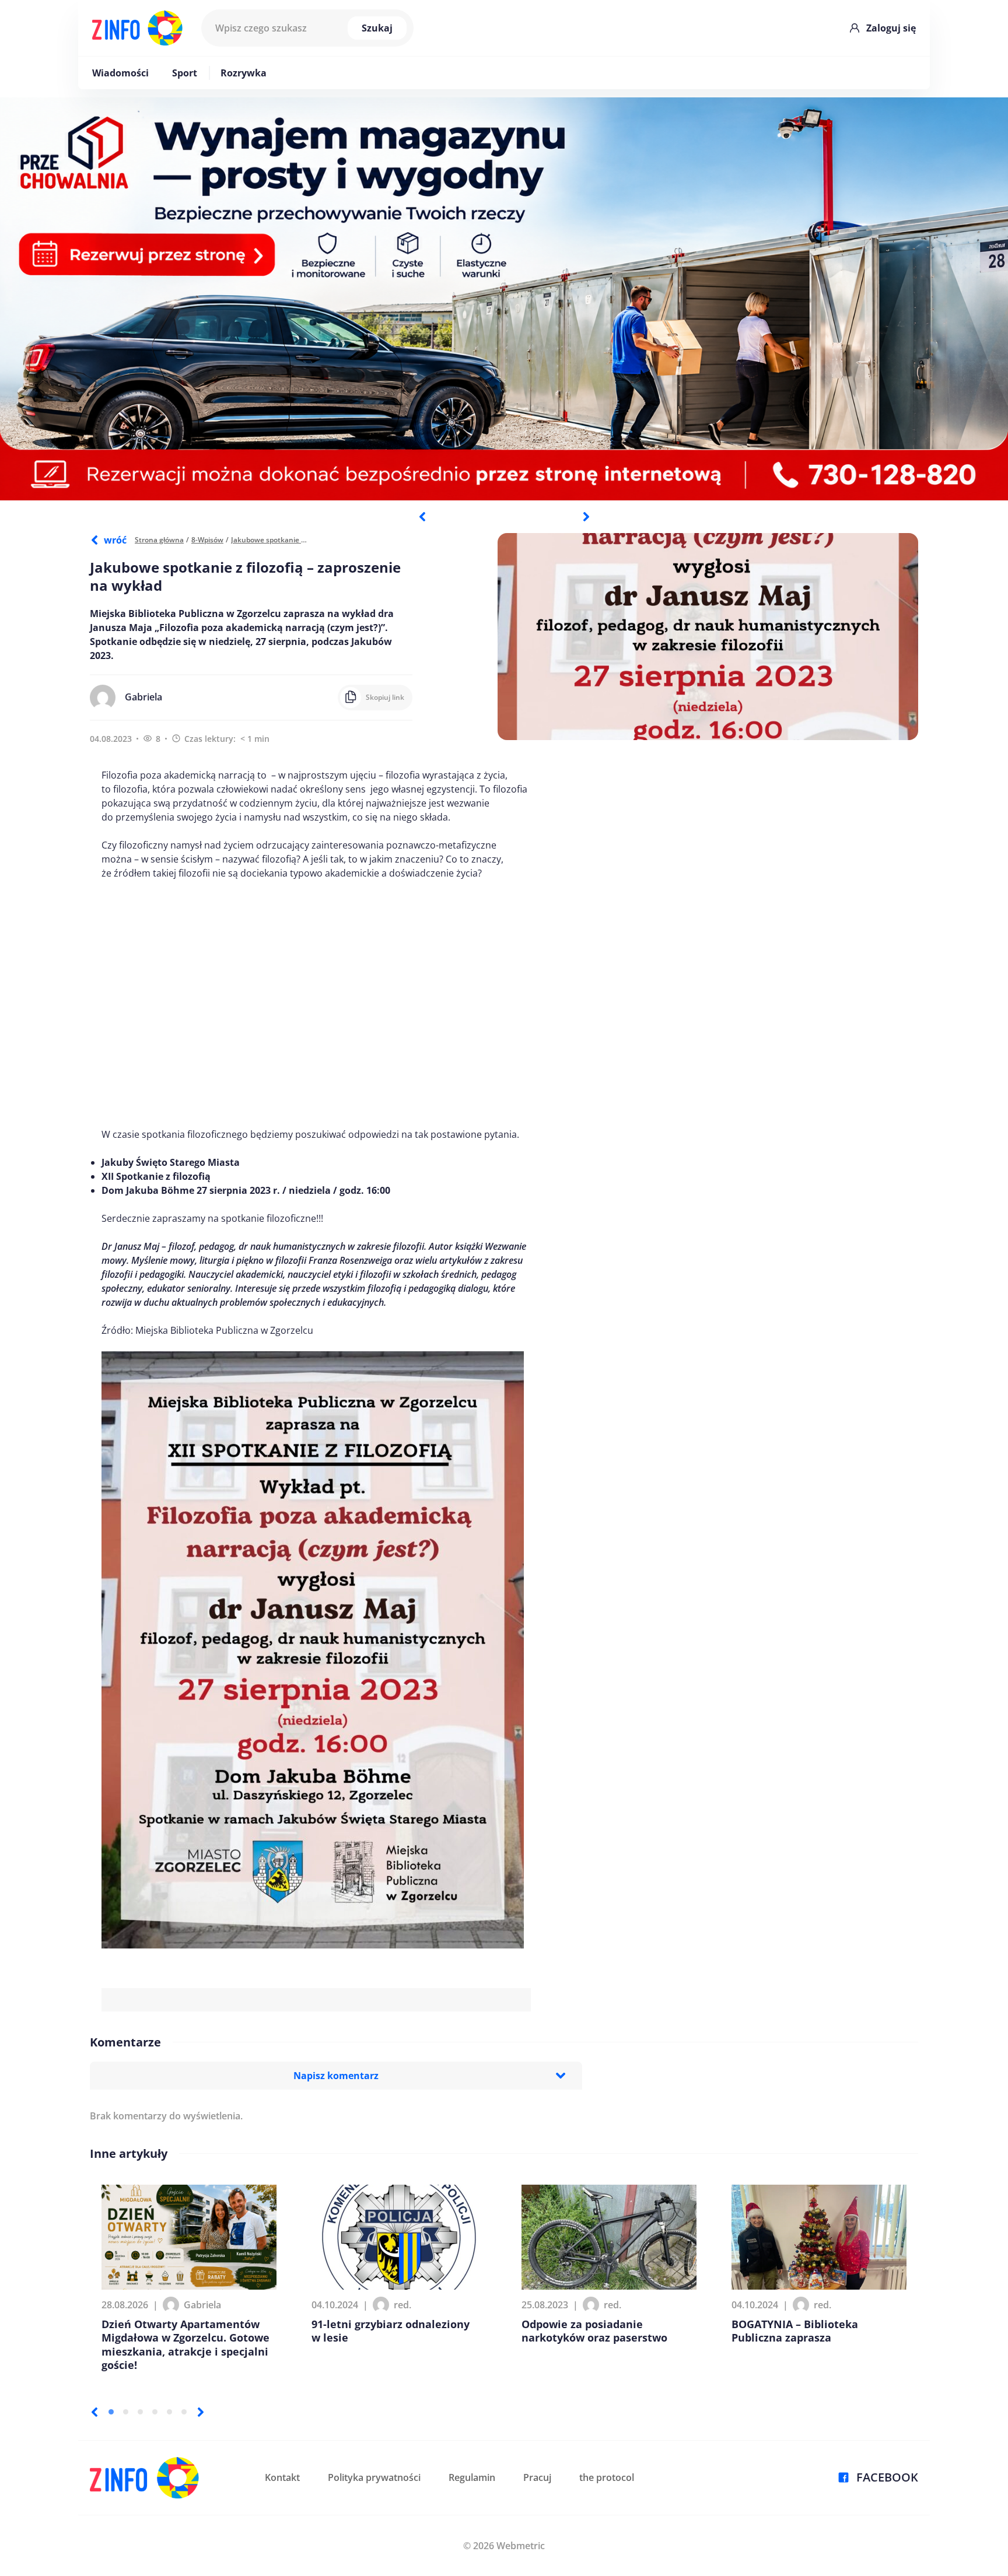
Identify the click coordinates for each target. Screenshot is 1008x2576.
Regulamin (472, 2477)
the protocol (607, 2477)
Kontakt (282, 2477)
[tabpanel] (504, 299)
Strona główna (159, 540)
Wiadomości (120, 73)
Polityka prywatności (374, 2477)
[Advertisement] (316, 1004)
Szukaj (377, 28)
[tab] (111, 2412)
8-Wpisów (207, 540)
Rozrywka (244, 73)
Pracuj (537, 2477)
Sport (185, 73)
